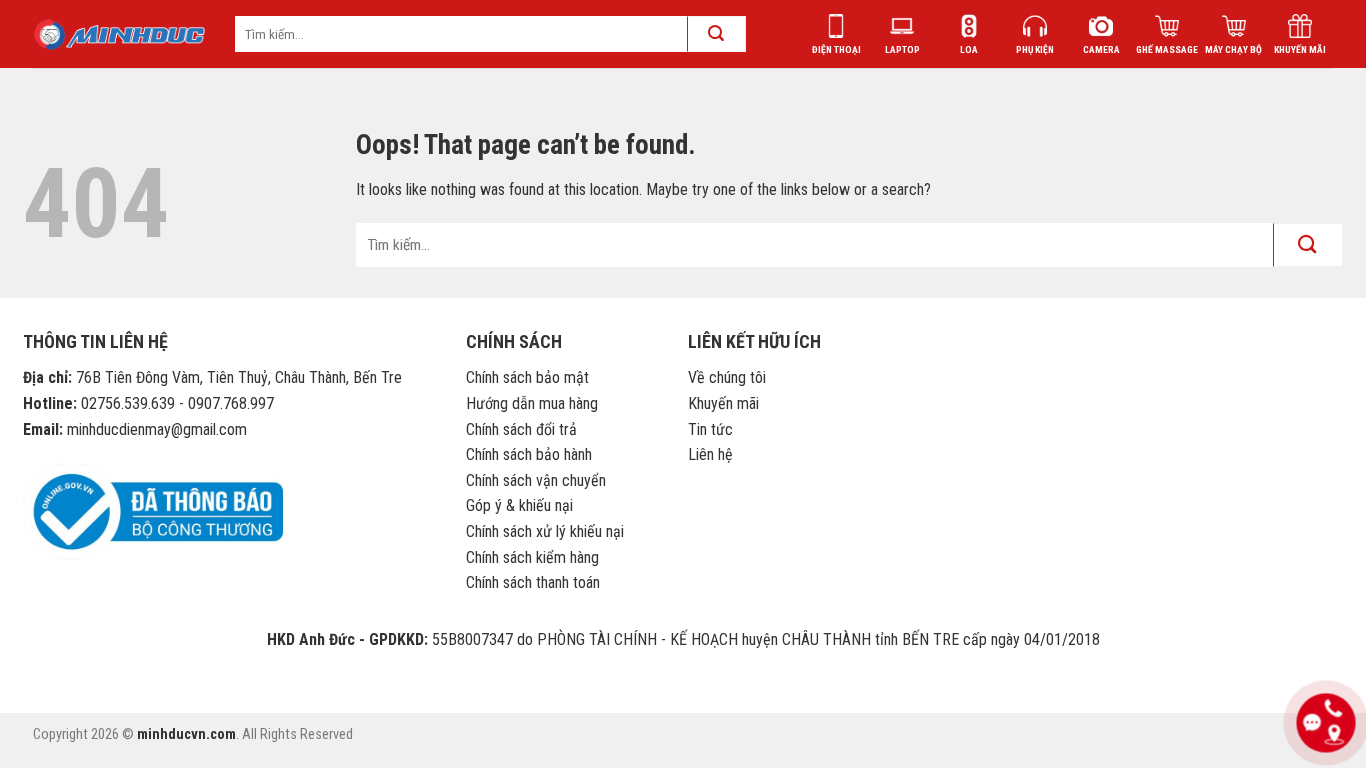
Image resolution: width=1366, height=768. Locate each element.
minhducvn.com (186, 734)
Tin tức (710, 429)
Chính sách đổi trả (521, 429)
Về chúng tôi (727, 377)
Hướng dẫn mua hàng (532, 403)
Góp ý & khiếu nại (519, 505)
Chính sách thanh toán (533, 582)
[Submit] (1308, 244)
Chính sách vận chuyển (536, 480)
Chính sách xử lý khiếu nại (545, 531)
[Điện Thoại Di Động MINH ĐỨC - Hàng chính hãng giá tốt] (119, 34)
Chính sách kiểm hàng (532, 557)
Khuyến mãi (723, 403)
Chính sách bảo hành (529, 454)
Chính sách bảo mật (527, 377)
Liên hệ (710, 454)
